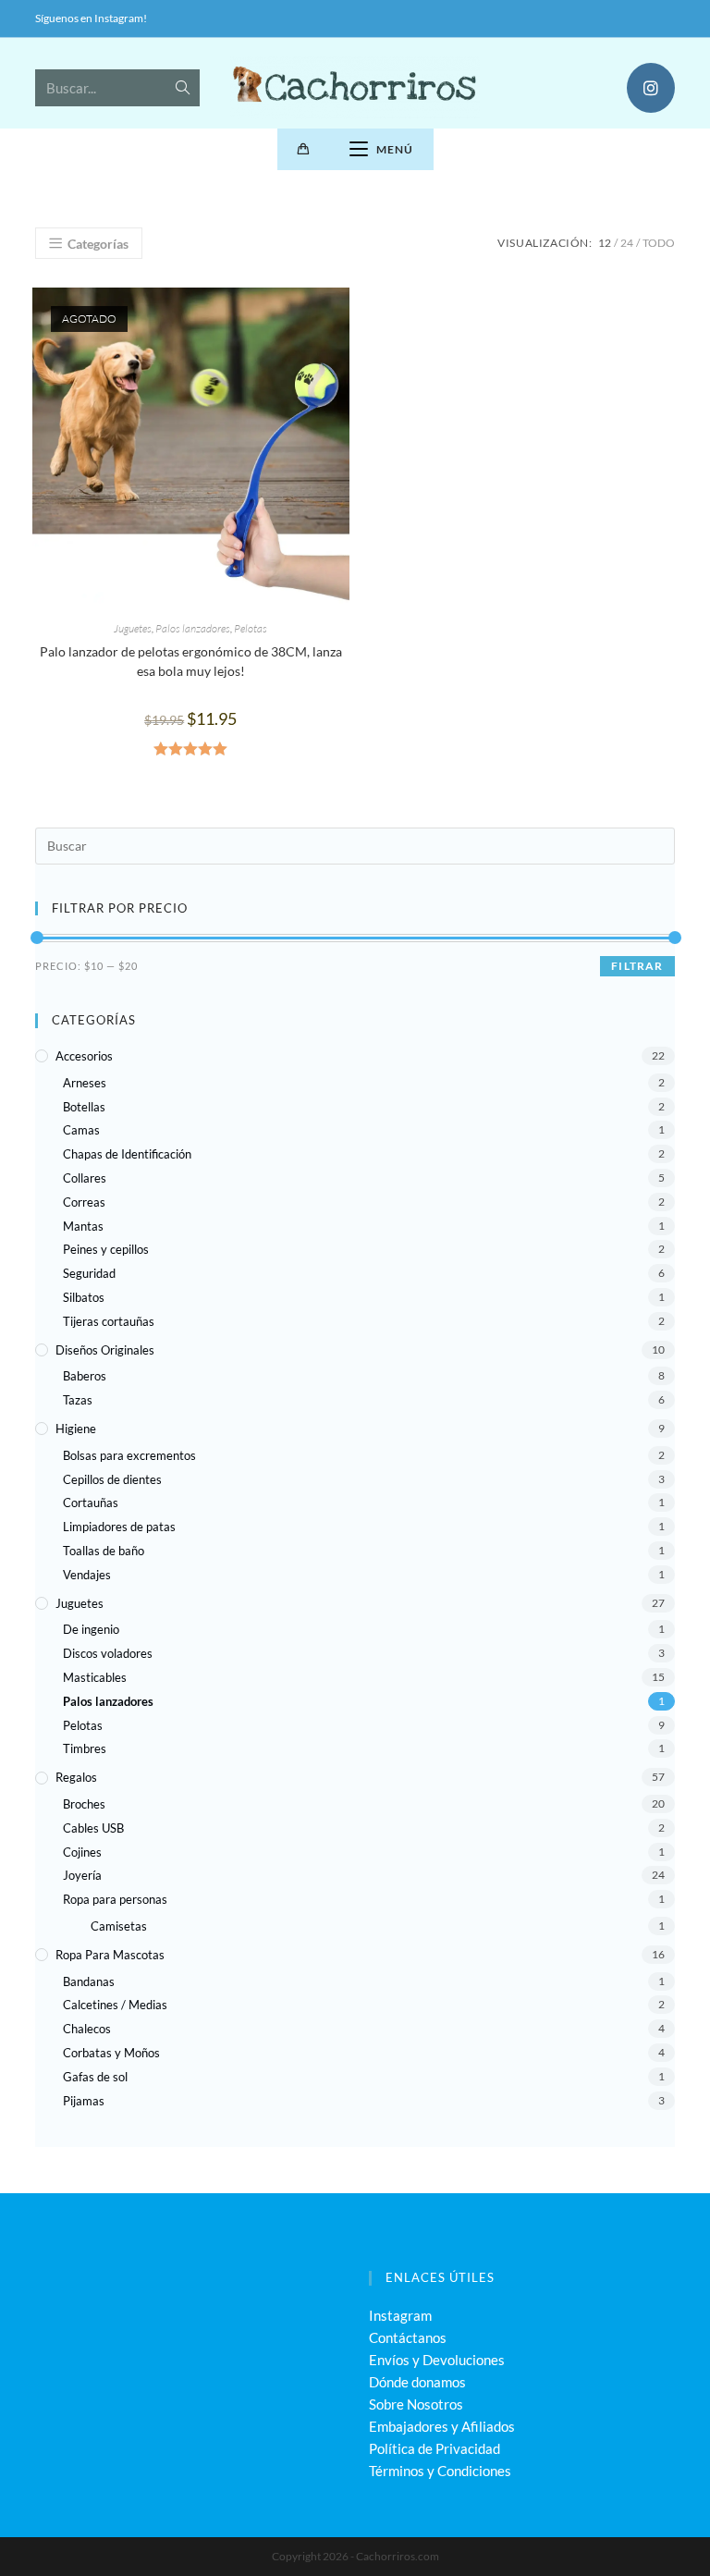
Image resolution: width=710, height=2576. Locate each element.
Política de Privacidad (435, 2448)
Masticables (95, 1677)
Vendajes (87, 1575)
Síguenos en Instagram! (91, 18)
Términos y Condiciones (440, 2471)
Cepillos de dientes (112, 1479)
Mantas (83, 1226)
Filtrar (637, 966)
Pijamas (84, 2101)
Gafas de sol (95, 2077)
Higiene (76, 1429)
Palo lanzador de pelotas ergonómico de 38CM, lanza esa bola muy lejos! (191, 661)
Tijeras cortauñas (109, 1321)
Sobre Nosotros (416, 2404)
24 (627, 243)
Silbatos (84, 1297)
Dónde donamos (417, 2382)
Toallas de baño (104, 1551)
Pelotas (251, 628)
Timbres (85, 1748)
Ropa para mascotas (110, 1955)
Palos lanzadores (193, 628)
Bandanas (89, 1981)
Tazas (78, 1400)
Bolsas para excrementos (129, 1455)
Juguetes (133, 628)
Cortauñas (91, 1503)
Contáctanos (408, 2337)
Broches (84, 1804)
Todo (659, 243)
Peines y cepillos (106, 1249)
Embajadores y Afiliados (442, 2426)
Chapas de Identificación (127, 1154)
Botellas (84, 1107)
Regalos (76, 1777)
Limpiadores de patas (119, 1527)
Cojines (82, 1852)
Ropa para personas (115, 1899)
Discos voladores (108, 1653)
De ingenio (91, 1629)
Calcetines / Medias (115, 2005)
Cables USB (93, 1828)
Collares (85, 1178)
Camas (81, 1130)
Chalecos (87, 2029)
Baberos (85, 1376)
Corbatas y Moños (111, 2053)
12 (605, 243)
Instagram (400, 2315)
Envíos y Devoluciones (437, 2360)
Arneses (85, 1083)
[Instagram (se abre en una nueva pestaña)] (651, 88)
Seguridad (89, 1273)
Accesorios (84, 1056)
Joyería (82, 1875)
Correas (84, 1202)
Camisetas (119, 1926)
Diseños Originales (105, 1350)
